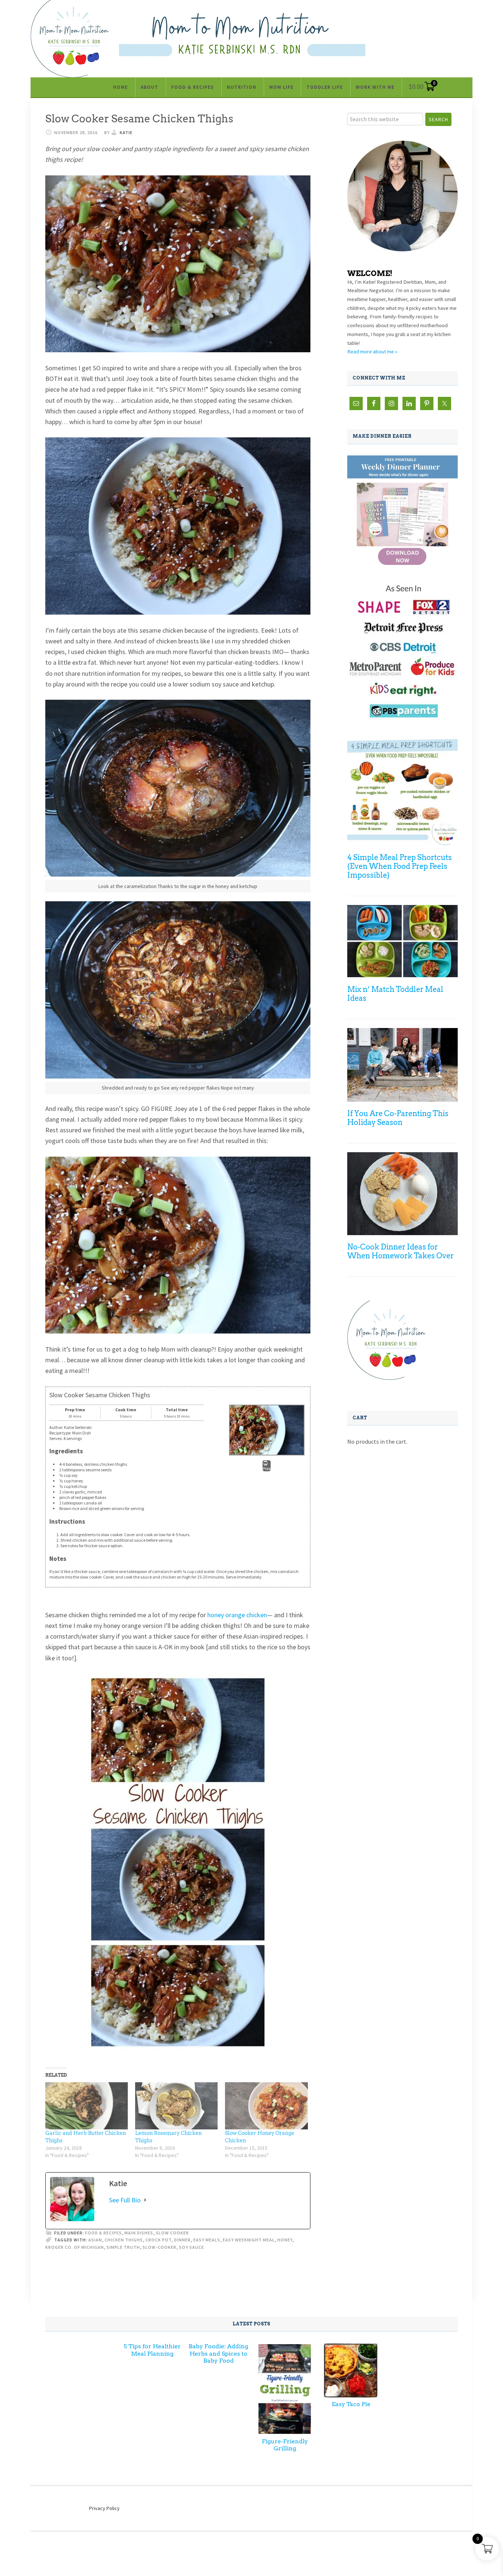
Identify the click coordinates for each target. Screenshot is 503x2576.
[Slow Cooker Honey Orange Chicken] (266, 2106)
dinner (182, 2240)
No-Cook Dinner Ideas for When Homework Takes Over (400, 1251)
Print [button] (267, 1469)
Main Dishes (139, 2233)
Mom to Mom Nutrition (242, 35)
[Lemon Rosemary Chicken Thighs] (176, 2106)
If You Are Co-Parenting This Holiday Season (398, 1118)
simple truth (123, 2247)
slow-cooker (159, 2247)
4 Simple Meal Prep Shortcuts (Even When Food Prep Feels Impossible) (400, 866)
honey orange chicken (237, 1615)
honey (285, 2240)
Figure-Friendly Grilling (285, 2445)
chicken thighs (124, 2240)
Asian (95, 2240)
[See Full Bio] (145, 2200)
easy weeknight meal (249, 2240)
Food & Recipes (103, 2233)
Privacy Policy (104, 2508)
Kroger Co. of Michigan (75, 2247)
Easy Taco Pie (351, 2404)
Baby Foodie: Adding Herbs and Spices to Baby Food (218, 2353)
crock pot (159, 2240)
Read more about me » (372, 352)
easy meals (207, 2240)
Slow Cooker (172, 2233)
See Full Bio (125, 2200)
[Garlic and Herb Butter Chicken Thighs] (87, 2106)
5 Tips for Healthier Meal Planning (152, 2350)
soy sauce (191, 2247)
